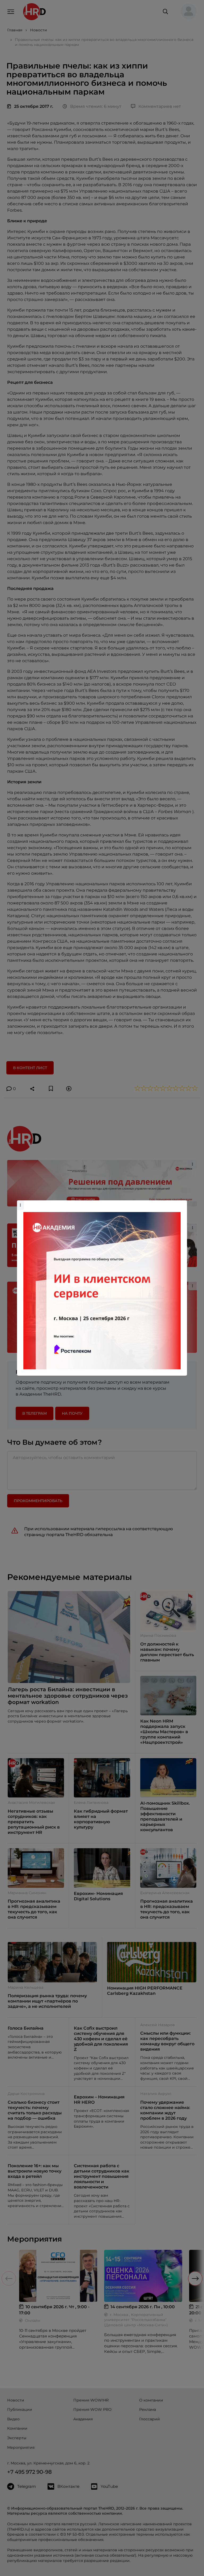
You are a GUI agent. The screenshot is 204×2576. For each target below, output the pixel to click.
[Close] (182, 1203)
